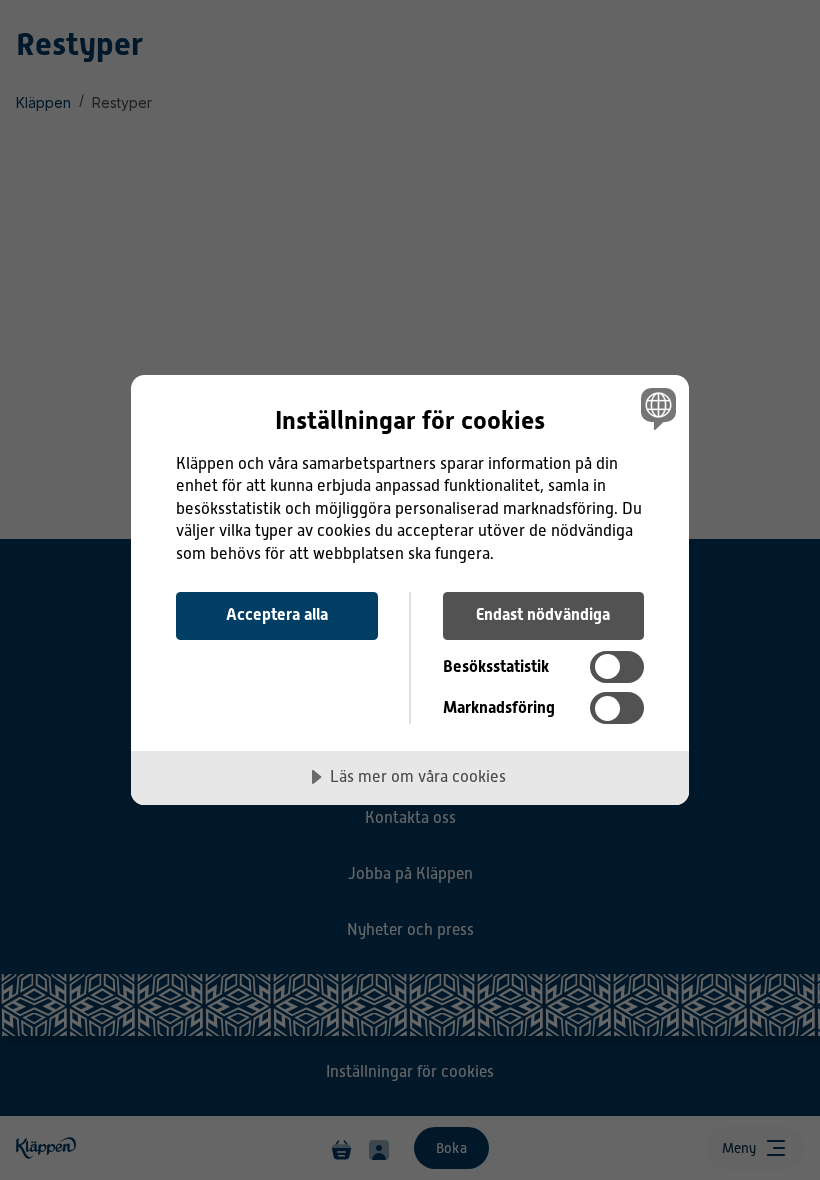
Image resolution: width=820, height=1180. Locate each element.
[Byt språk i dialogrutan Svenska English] (656, 409)
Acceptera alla (277, 614)
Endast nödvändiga (543, 614)
